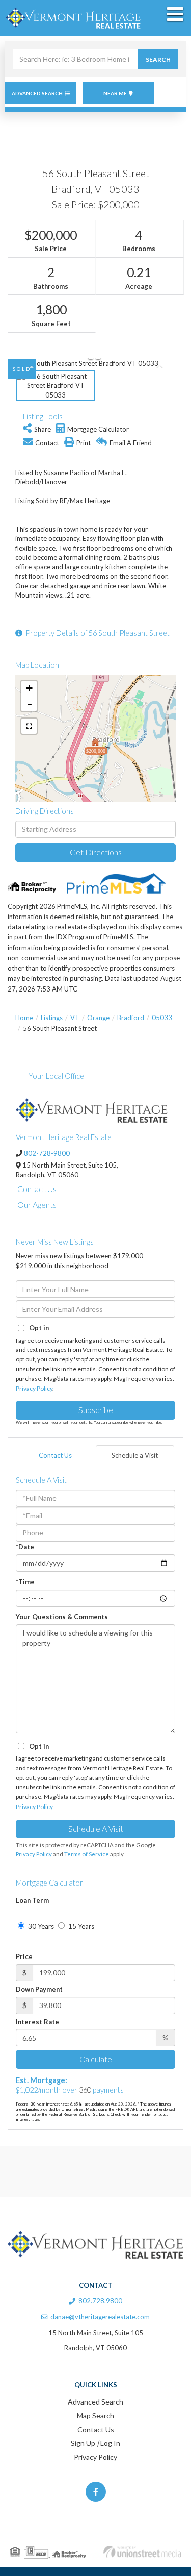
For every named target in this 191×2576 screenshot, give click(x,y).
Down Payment (39, 1989)
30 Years (40, 1926)
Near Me (115, 93)
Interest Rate (37, 2022)
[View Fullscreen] (29, 726)
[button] (158, 59)
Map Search (95, 2416)
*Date (25, 1547)
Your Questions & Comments (62, 1617)
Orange (98, 1018)
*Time (25, 1582)
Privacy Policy (34, 1388)
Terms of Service (87, 1854)
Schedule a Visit (135, 1455)
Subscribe (96, 1410)
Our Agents (37, 1205)
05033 (162, 1018)
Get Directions (96, 852)
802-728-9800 (47, 1153)
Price (24, 1956)
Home (24, 1018)
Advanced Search (37, 93)
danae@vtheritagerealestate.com (100, 2317)
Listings (52, 1018)
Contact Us (37, 1189)
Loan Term (32, 1900)
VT (75, 1018)
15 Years (80, 1926)
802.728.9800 (100, 2301)
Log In (110, 2443)
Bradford (131, 1018)
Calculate (96, 2059)
